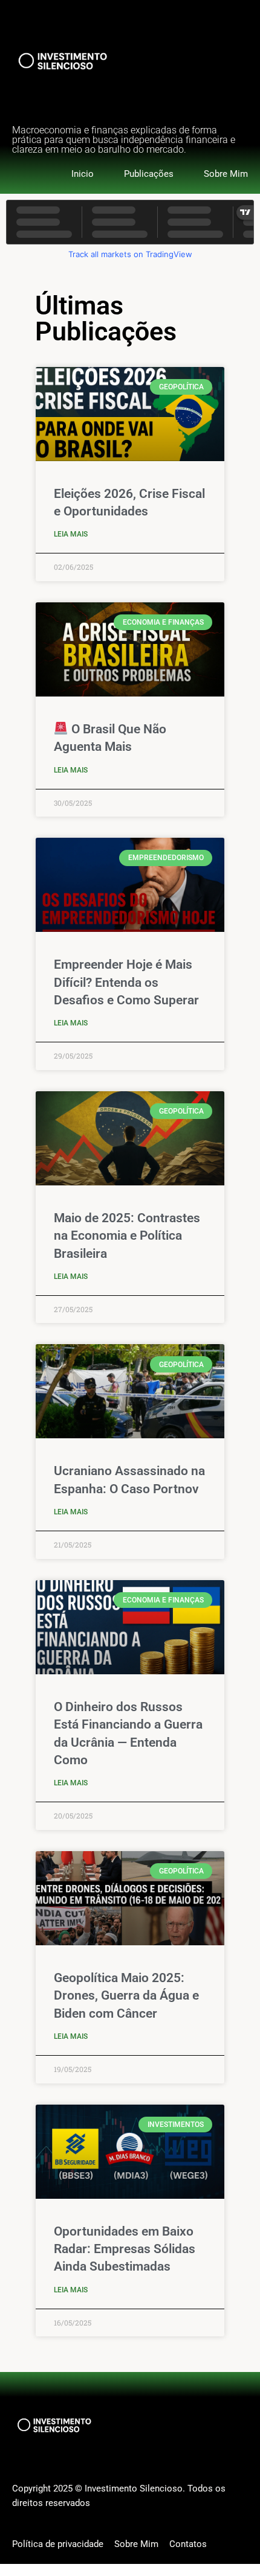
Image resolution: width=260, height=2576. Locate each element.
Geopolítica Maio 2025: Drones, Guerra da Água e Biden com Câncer (126, 1996)
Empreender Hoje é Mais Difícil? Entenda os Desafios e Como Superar (126, 982)
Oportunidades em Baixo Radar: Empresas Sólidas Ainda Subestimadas (125, 2249)
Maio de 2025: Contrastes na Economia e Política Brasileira (127, 1236)
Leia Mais (71, 534)
